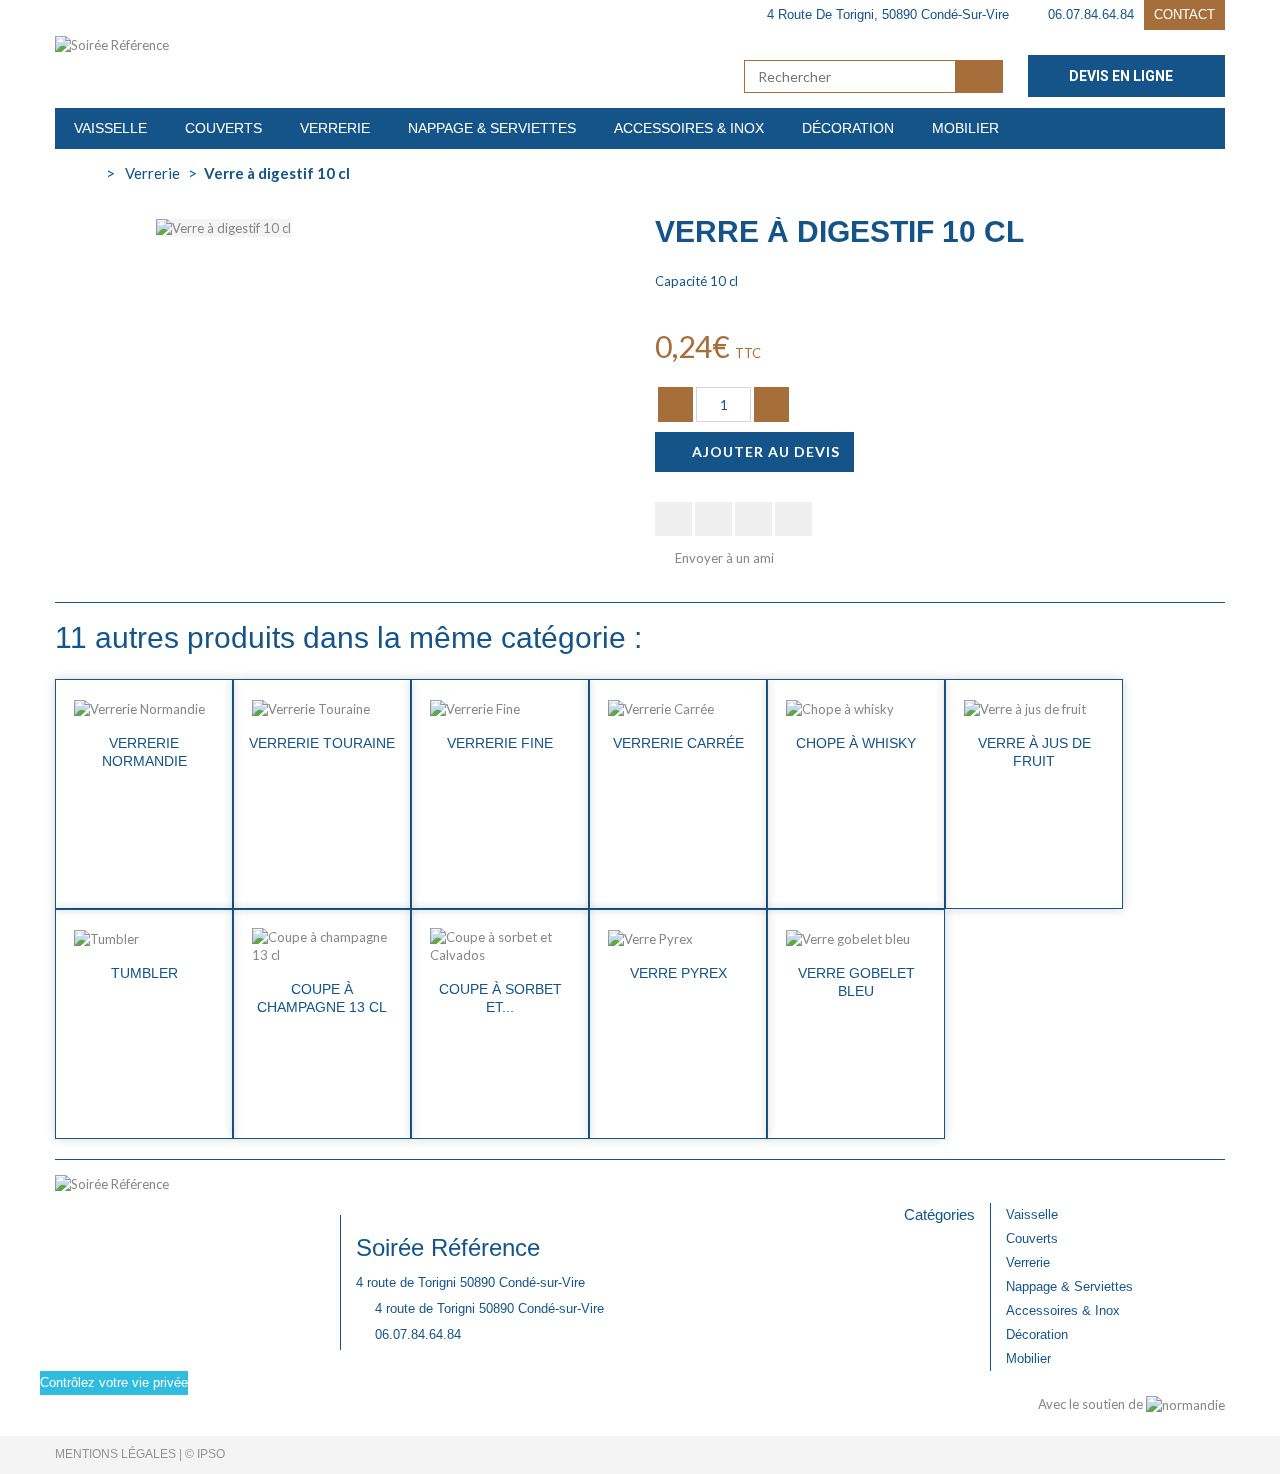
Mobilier (1028, 1358)
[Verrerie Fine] (500, 708)
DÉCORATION (848, 128)
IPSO (211, 1454)
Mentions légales (115, 1454)
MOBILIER (965, 128)
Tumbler (144, 973)
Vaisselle (1032, 1214)
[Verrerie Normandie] (144, 708)
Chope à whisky (856, 743)
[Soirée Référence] (240, 45)
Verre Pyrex (678, 973)
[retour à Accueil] (76, 173)
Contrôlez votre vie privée (114, 1382)
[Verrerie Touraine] (322, 708)
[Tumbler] (144, 938)
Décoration (1037, 1334)
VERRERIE (335, 128)
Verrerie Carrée (678, 743)
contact (1184, 14)
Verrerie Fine (500, 743)
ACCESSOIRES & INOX (689, 128)
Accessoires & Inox (1063, 1310)
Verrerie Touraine (322, 743)
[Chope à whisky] (856, 708)
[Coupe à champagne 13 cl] (322, 946)
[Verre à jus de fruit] (1034, 708)
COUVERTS (223, 128)
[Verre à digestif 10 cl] (223, 226)
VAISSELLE (110, 128)
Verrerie (1028, 1262)
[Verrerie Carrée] (678, 708)
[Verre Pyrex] (678, 938)
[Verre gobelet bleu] (856, 938)
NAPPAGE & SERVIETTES (492, 128)
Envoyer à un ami (724, 558)
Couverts (1032, 1238)
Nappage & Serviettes (1069, 1286)
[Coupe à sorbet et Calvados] (500, 946)
